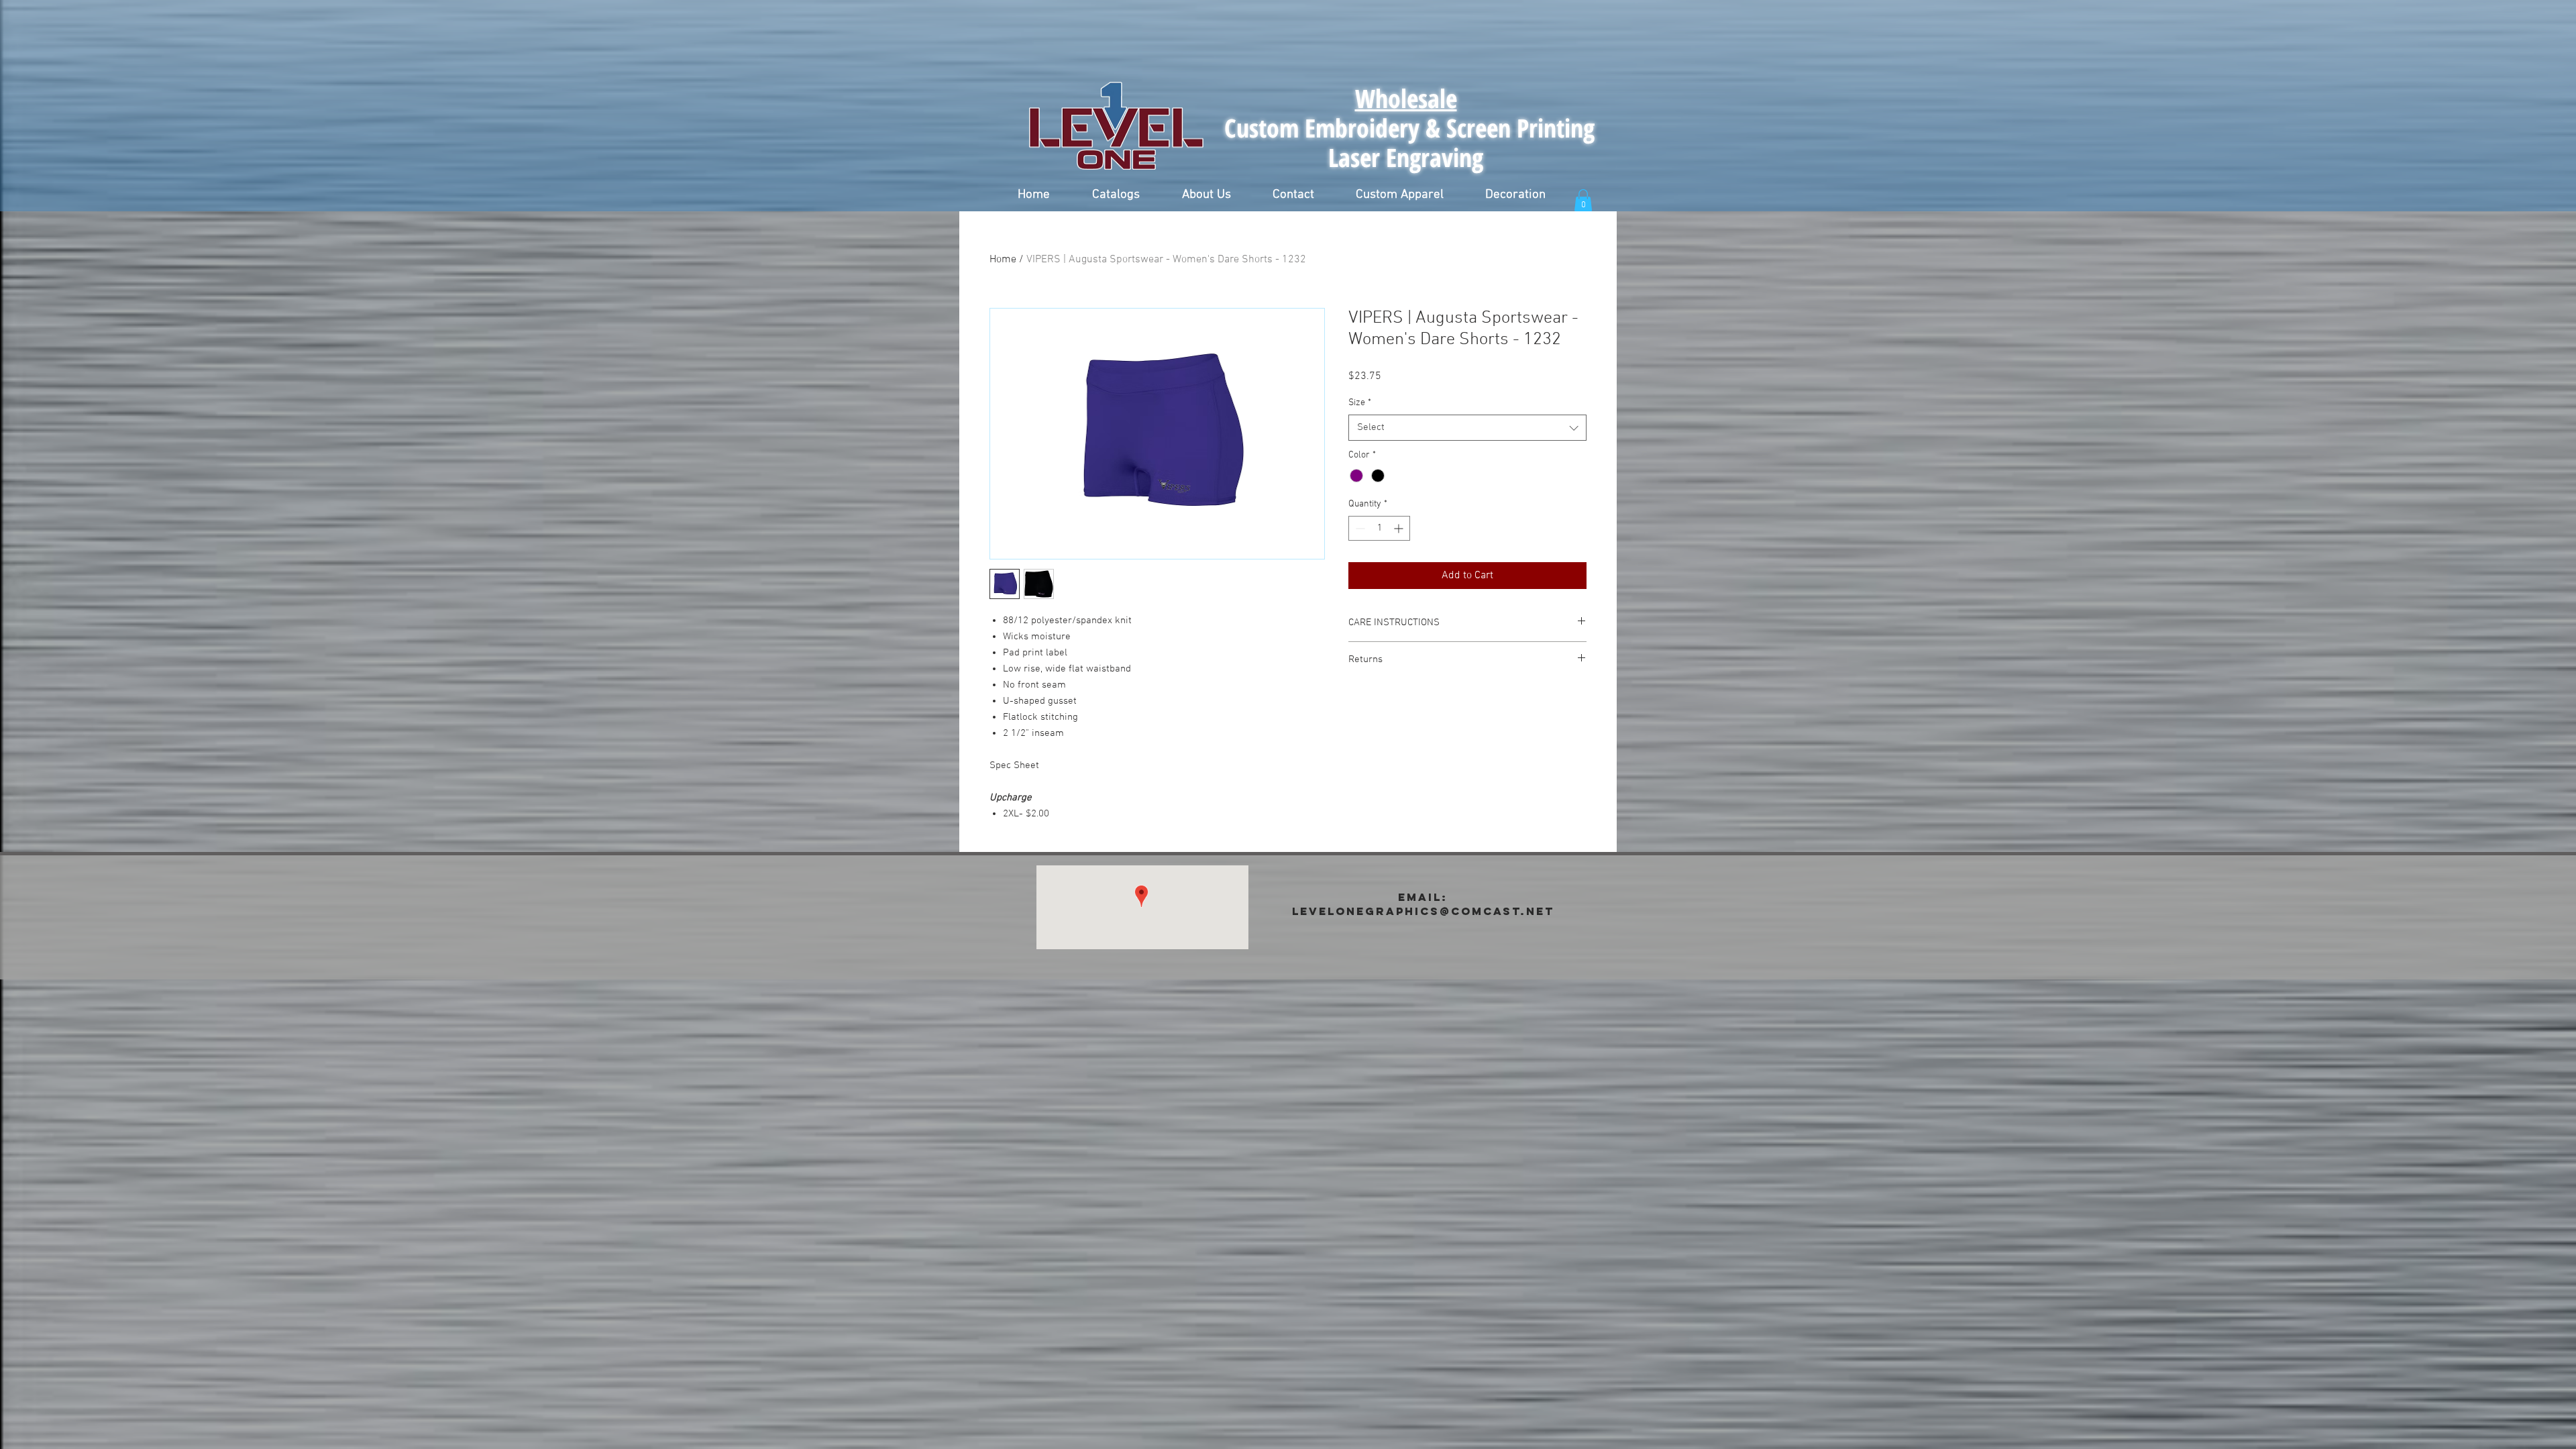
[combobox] (1467, 428)
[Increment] (1400, 528)
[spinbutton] (1379, 528)
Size (1360, 403)
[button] (1116, 195)
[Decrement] (1359, 528)
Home (1003, 260)
